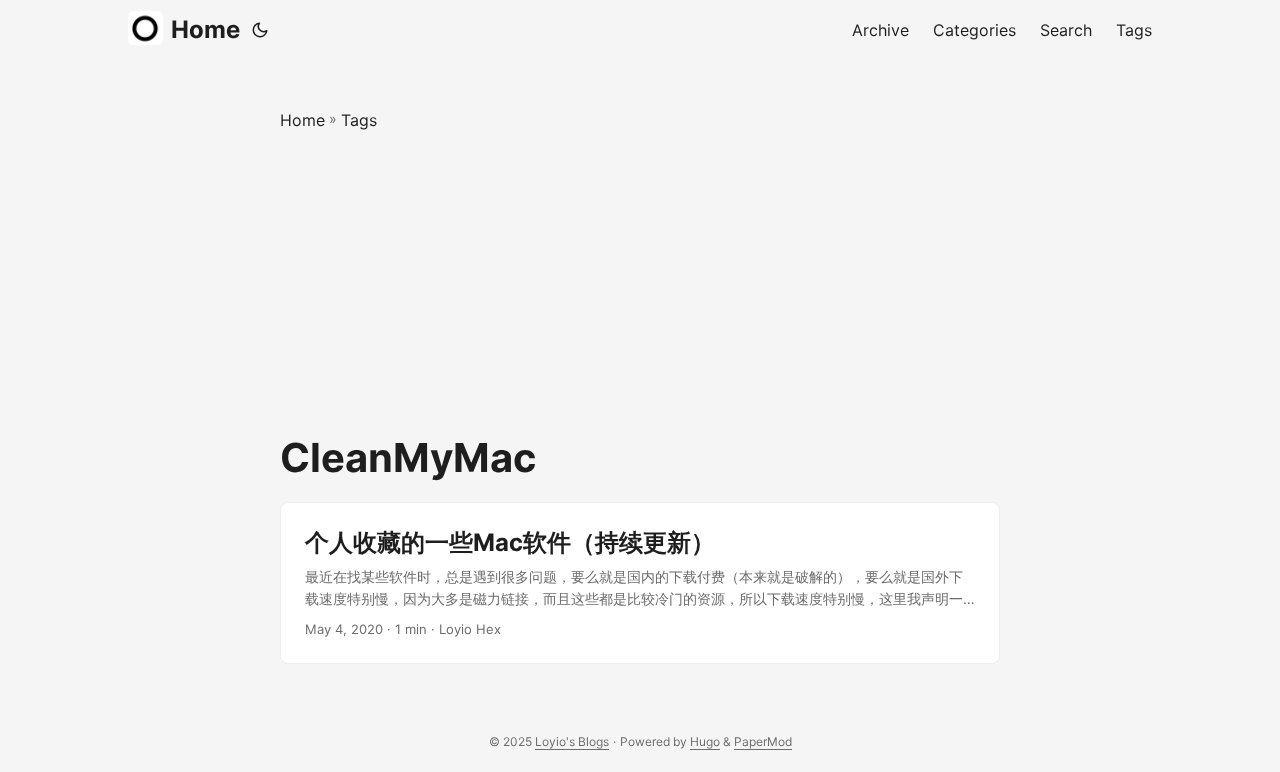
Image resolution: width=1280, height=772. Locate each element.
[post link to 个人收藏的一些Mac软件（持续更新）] (640, 583)
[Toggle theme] (260, 30)
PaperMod (763, 741)
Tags (359, 120)
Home (205, 29)
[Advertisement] (640, 284)
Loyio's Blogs (572, 741)
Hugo (705, 741)
